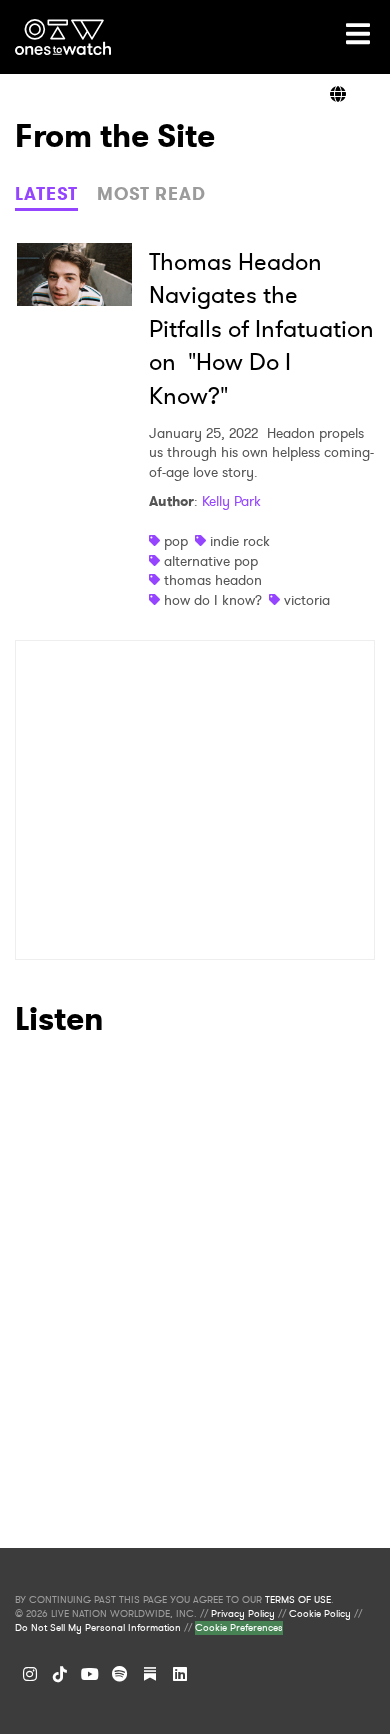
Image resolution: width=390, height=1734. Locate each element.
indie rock (240, 541)
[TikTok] (60, 1674)
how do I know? (213, 600)
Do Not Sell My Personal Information (98, 1628)
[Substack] (150, 1674)
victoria (307, 600)
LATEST (46, 194)
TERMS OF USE (298, 1600)
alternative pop (211, 561)
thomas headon (213, 580)
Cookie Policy (320, 1614)
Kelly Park (231, 501)
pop (176, 541)
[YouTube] (90, 1674)
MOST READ (151, 194)
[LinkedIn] (180, 1674)
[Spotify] (120, 1674)
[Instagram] (30, 1674)
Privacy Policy (243, 1614)
